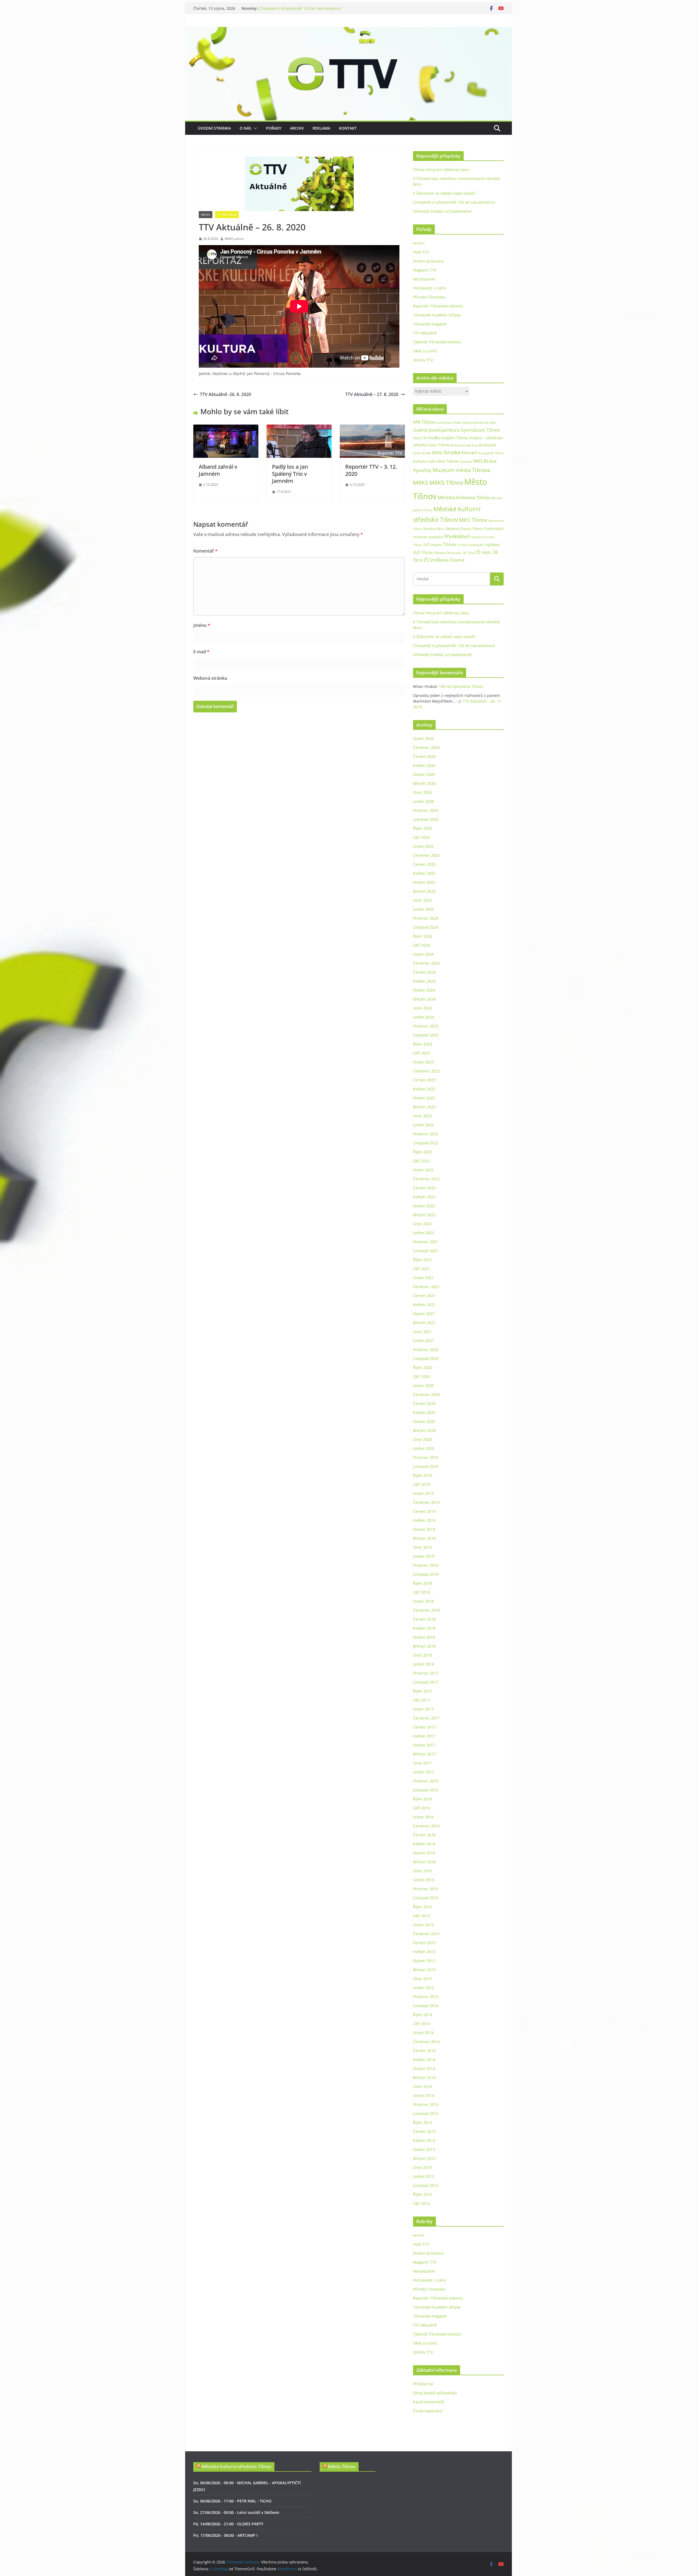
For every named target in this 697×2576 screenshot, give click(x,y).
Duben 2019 (424, 1529)
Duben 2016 (424, 1853)
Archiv (297, 128)
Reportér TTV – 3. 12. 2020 (371, 470)
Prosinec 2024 (426, 918)
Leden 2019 (424, 1556)
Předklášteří (457, 536)
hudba (435, 438)
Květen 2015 (424, 1952)
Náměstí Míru (434, 529)
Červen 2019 (424, 1511)
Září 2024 (421, 945)
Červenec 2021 (426, 1287)
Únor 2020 (422, 1439)
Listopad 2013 (426, 2113)
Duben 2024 (424, 990)
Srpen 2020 (423, 1385)
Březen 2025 (424, 891)
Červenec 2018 (426, 1610)
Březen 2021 (424, 1323)
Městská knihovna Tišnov (464, 497)
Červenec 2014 (426, 2042)
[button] (254, 128)
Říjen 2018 (423, 1583)
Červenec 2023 (426, 1071)
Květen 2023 (424, 1089)
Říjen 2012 (423, 2194)
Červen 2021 (424, 1296)
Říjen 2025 (423, 828)
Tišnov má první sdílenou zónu (441, 170)
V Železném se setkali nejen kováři (290, 8)
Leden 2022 (424, 1233)
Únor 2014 (422, 2086)
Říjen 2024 (423, 936)
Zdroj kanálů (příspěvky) (435, 2393)
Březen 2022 (424, 1215)
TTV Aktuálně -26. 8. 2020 (225, 394)
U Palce (463, 545)
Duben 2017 (424, 1745)
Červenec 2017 (426, 1718)
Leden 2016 (424, 1880)
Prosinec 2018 (426, 1565)
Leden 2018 (424, 1664)
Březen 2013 (424, 2158)
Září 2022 (421, 1161)
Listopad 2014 (426, 2006)
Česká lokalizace (428, 2411)
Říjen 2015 (423, 1907)
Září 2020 (421, 1377)
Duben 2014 (424, 2069)
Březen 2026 (424, 783)
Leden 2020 (424, 1448)
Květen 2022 (424, 1197)
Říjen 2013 (423, 2122)
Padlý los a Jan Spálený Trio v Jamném (290, 474)
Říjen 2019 (423, 1475)
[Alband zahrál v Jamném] (226, 428)
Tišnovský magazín (430, 324)
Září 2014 (421, 2024)
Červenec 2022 (426, 1179)
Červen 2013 (424, 2131)
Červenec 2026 (426, 747)
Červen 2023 (424, 1080)
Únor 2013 (422, 2167)
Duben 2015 (424, 1961)
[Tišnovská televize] (348, 31)
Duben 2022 (424, 1206)
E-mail (201, 652)
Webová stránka (210, 678)
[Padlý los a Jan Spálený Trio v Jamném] (299, 428)
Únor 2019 (422, 1547)
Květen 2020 (424, 1412)
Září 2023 (421, 1053)
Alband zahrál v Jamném (218, 470)
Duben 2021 (424, 1314)
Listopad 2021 (426, 1251)
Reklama (321, 128)
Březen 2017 (424, 1754)
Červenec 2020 (426, 1394)
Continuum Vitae (449, 423)
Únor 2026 (422, 792)
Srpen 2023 (423, 1062)
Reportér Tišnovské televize (438, 306)
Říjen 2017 (423, 1691)
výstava (492, 545)
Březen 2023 (424, 1107)
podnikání (436, 537)
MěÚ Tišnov (473, 520)
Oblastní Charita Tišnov (464, 529)
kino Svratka (446, 452)
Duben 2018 (424, 1637)
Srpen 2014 (423, 2033)
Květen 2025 (424, 873)
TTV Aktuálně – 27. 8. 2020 (372, 394)
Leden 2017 (424, 1772)
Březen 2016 (424, 1862)
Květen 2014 (424, 2060)
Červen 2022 (424, 1188)
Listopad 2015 (426, 1898)
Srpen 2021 (423, 1278)
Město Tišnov (342, 2467)
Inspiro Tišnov (455, 438)
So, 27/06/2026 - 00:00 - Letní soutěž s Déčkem (236, 2512)
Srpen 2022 (423, 1170)
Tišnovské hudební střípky (437, 315)
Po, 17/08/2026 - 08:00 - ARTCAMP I (225, 2535)
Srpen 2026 (423, 738)
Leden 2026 (424, 801)
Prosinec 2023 (426, 1026)
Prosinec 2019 (426, 1457)
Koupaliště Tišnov (491, 453)
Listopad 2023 (426, 1035)
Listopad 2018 (426, 1574)
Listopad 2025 (426, 819)
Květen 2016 (424, 1844)
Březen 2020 (424, 1430)
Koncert (469, 453)
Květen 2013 (424, 2140)
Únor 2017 (422, 1763)
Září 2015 (421, 1916)
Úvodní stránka (214, 128)
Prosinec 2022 (426, 1134)
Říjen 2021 (423, 1260)
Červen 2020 (424, 1403)
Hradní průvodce (428, 261)
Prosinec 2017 (426, 1673)
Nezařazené (424, 279)
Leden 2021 (424, 1341)
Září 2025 (421, 837)
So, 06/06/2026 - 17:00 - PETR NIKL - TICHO (232, 2501)
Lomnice (466, 461)
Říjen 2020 (423, 1368)
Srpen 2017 (423, 1709)
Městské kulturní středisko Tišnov (236, 2467)
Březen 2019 (424, 1538)
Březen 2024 (424, 999)
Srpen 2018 (423, 1601)
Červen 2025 (424, 864)
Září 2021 (421, 1269)
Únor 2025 (422, 900)
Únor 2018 (422, 1655)
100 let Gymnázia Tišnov (461, 686)
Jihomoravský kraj (464, 445)
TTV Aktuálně (227, 215)
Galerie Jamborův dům (479, 422)
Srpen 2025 (423, 846)
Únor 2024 (422, 1008)
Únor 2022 (422, 1224)
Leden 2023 (424, 1125)
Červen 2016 (424, 1835)
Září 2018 (421, 1592)
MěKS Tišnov (446, 483)
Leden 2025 (424, 909)
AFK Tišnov (424, 422)
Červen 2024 (424, 972)
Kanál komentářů (429, 2402)
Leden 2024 (424, 1017)
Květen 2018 (424, 1628)
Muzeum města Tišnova (461, 470)
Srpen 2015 (423, 1925)
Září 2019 (421, 1484)
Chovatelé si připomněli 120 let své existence (454, 202)
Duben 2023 (424, 1098)
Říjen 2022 (423, 1152)
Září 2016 (421, 1808)
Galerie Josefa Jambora (436, 430)
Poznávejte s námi (429, 288)
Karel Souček (422, 453)
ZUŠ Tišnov (423, 552)
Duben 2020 (424, 1421)
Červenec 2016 (426, 1826)
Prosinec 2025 (426, 810)
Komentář (205, 551)
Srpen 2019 (423, 1493)
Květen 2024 (424, 981)
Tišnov (450, 544)
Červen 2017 (424, 1727)
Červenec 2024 (426, 963)
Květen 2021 (424, 1305)
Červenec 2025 (426, 855)
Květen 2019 (424, 1520)
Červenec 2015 (426, 1934)
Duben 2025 (424, 882)
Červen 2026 (424, 756)
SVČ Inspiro (433, 545)
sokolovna (478, 537)
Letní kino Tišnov (443, 461)
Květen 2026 (424, 765)
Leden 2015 (424, 1988)
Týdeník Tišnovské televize (437, 342)
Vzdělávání (476, 545)
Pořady (274, 128)
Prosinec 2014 (426, 1997)
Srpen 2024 (423, 954)
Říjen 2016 (423, 1799)
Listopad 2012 (426, 2185)
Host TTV (421, 252)
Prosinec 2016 (426, 1781)
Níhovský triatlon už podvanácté (442, 211)
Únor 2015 (422, 1979)
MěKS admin (234, 239)
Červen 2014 (424, 2051)
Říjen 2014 (423, 2015)
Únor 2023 (422, 1116)
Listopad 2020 (426, 1359)
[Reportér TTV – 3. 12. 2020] (372, 428)
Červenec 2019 (426, 1502)
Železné (457, 560)
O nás (245, 128)
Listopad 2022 (426, 1143)
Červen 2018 (424, 1619)
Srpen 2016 (423, 1817)
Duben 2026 (424, 774)
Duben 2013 (424, 2149)
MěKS (421, 483)
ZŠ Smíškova (436, 560)
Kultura (420, 461)
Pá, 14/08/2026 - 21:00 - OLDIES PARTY (228, 2524)
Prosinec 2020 (426, 1350)
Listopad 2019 (426, 1466)
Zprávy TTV (423, 360)
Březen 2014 (424, 2077)
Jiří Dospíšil (487, 445)
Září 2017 (421, 1700)
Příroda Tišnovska (429, 297)
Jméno (202, 625)
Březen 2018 (424, 1646)
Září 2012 (421, 2203)
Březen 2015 (424, 1970)
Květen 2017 (424, 1736)
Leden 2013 (424, 2176)
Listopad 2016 (426, 1790)
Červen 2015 (424, 1943)
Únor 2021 (422, 1332)
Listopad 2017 (426, 1682)
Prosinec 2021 (426, 1242)
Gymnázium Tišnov (480, 430)
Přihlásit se (423, 2384)
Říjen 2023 (423, 1044)
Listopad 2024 (426, 927)
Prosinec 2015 (426, 1889)
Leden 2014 (424, 2095)
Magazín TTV (425, 270)
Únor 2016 (422, 1871)
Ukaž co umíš (425, 351)
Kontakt (348, 128)
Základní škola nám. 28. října (454, 553)
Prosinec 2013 (426, 2104)
